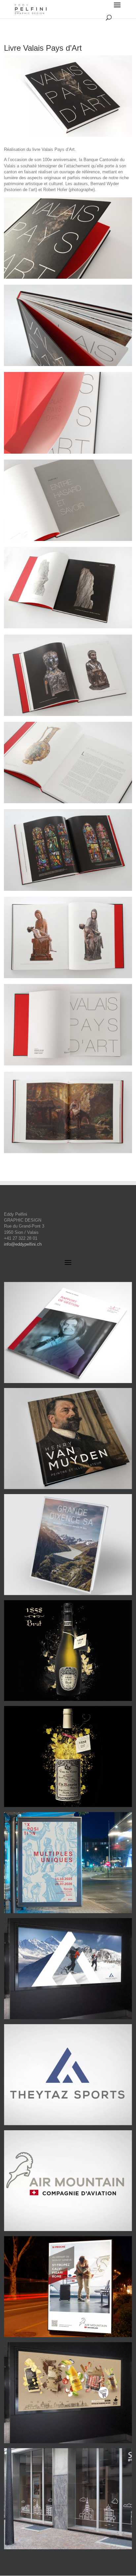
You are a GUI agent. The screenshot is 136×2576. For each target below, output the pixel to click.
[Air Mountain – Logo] (68, 2181)
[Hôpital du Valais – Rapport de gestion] (68, 1332)
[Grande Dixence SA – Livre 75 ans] (68, 1545)
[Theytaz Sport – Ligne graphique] (68, 1969)
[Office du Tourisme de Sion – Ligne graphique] (68, 2393)
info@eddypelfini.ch (23, 1244)
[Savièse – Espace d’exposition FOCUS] (68, 1863)
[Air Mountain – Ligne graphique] (68, 2287)
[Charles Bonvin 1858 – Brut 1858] (68, 1651)
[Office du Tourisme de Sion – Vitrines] (68, 2499)
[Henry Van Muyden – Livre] (68, 1439)
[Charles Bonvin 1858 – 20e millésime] (68, 1756)
